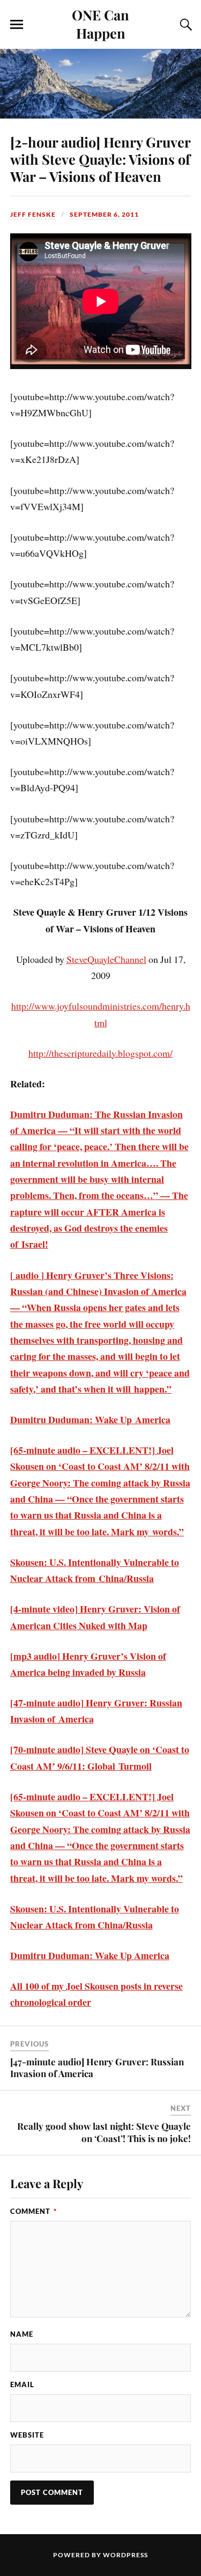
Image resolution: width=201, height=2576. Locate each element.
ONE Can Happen (100, 24)
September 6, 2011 (104, 214)
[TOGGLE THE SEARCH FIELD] (184, 25)
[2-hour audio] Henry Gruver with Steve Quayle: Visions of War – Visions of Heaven (100, 159)
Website (27, 2435)
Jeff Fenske (33, 214)
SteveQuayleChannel (106, 959)
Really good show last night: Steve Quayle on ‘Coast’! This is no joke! (104, 2132)
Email (22, 2384)
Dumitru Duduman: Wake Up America (90, 1955)
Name (22, 2334)
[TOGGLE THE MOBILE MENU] (17, 25)
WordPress (125, 2555)
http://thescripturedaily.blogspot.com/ (100, 1053)
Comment (33, 2211)
